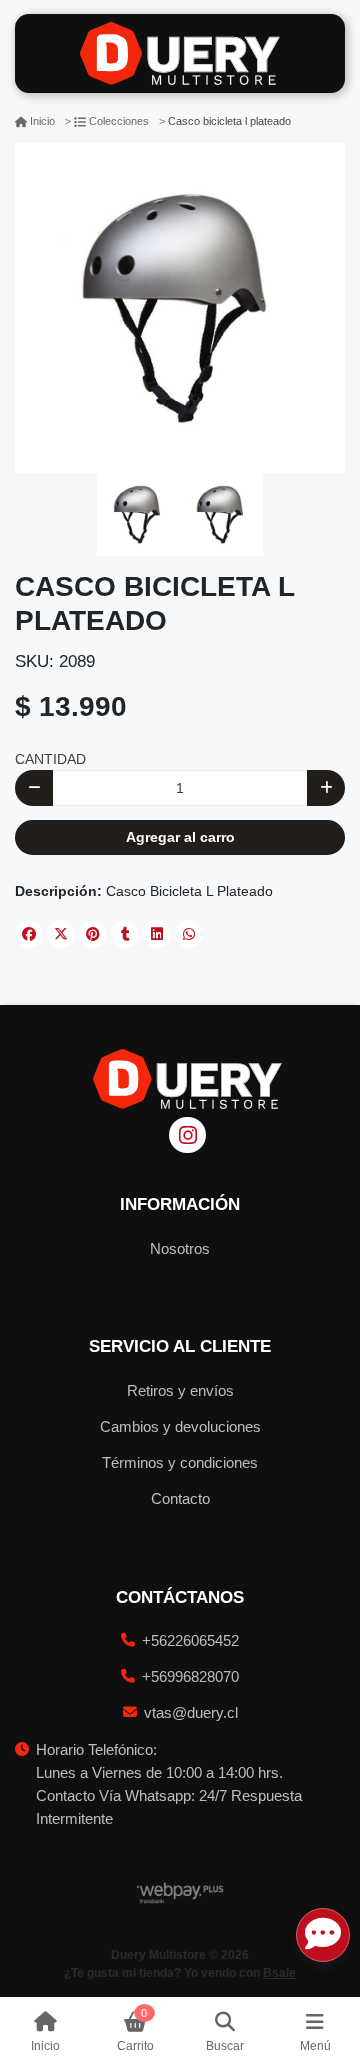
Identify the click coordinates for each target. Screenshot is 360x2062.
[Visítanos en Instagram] (187, 1135)
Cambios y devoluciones (180, 1426)
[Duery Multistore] (180, 54)
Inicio (42, 121)
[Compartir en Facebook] (29, 934)
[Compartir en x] (61, 934)
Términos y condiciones (180, 1462)
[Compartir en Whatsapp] (189, 934)
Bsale (279, 1973)
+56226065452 (190, 1640)
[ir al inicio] (187, 1079)
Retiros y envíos (180, 1390)
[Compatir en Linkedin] (157, 934)
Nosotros (180, 1248)
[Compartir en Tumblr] (125, 934)
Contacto (180, 1498)
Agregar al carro (180, 837)
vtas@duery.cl (191, 1712)
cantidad (50, 759)
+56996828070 (190, 1676)
